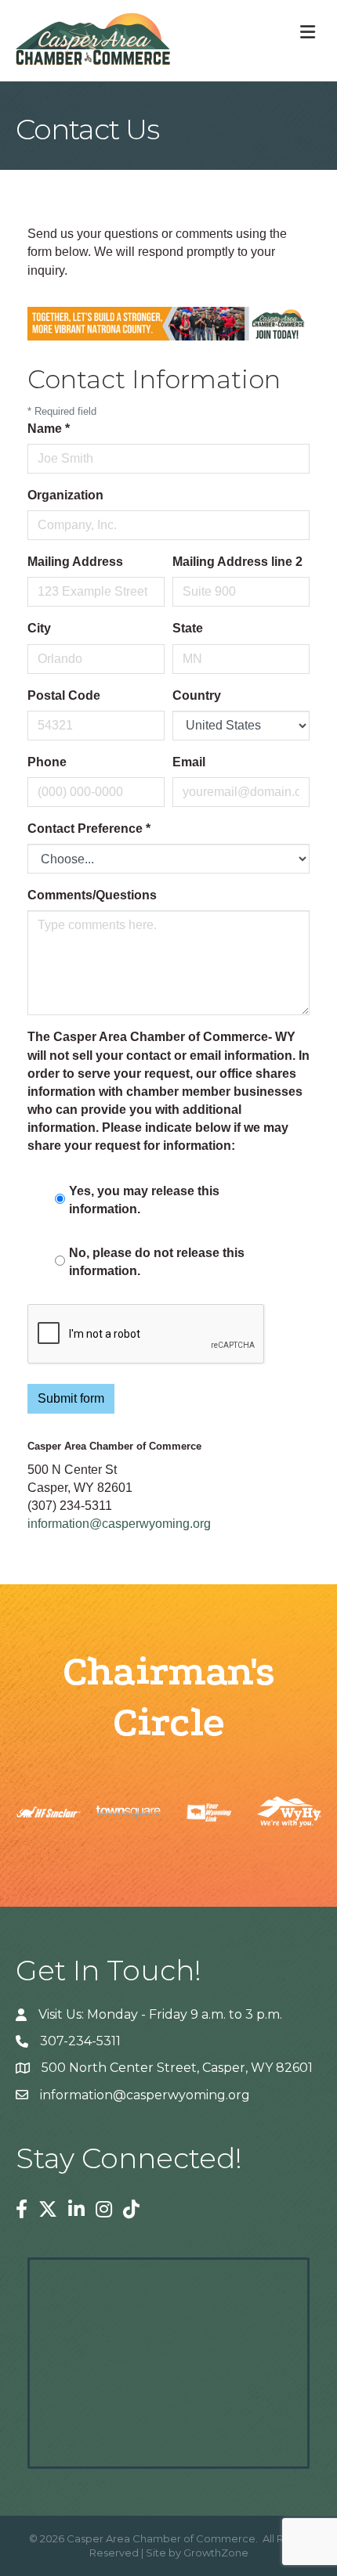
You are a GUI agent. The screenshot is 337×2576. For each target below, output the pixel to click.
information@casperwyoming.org (119, 1524)
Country (197, 695)
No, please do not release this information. (157, 1262)
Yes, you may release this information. (144, 1200)
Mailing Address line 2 (237, 562)
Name (49, 429)
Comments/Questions (92, 895)
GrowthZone (216, 2553)
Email (189, 762)
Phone (47, 762)
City (39, 628)
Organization (65, 495)
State (188, 628)
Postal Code (64, 695)
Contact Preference (89, 829)
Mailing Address (75, 562)
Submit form (71, 1398)
